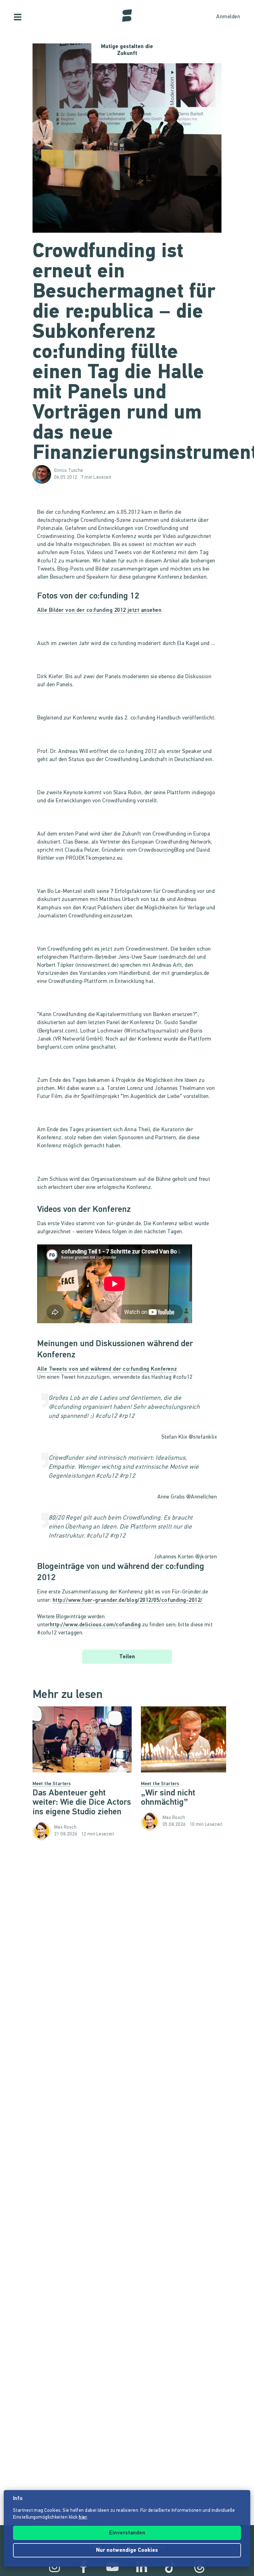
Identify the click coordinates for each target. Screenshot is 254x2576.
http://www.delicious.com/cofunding (95, 1625)
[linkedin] (142, 2567)
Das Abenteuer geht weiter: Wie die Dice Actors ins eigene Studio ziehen (82, 1803)
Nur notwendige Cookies (127, 2551)
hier (83, 2518)
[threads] (199, 2567)
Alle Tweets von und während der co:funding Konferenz (107, 1369)
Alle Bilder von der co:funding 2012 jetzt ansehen (99, 611)
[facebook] (84, 2567)
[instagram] (55, 2567)
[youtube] (112, 2567)
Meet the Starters (52, 1784)
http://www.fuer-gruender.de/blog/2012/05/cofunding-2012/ (128, 1601)
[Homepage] (127, 16)
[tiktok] (170, 2567)
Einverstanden (127, 2533)
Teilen (127, 1657)
